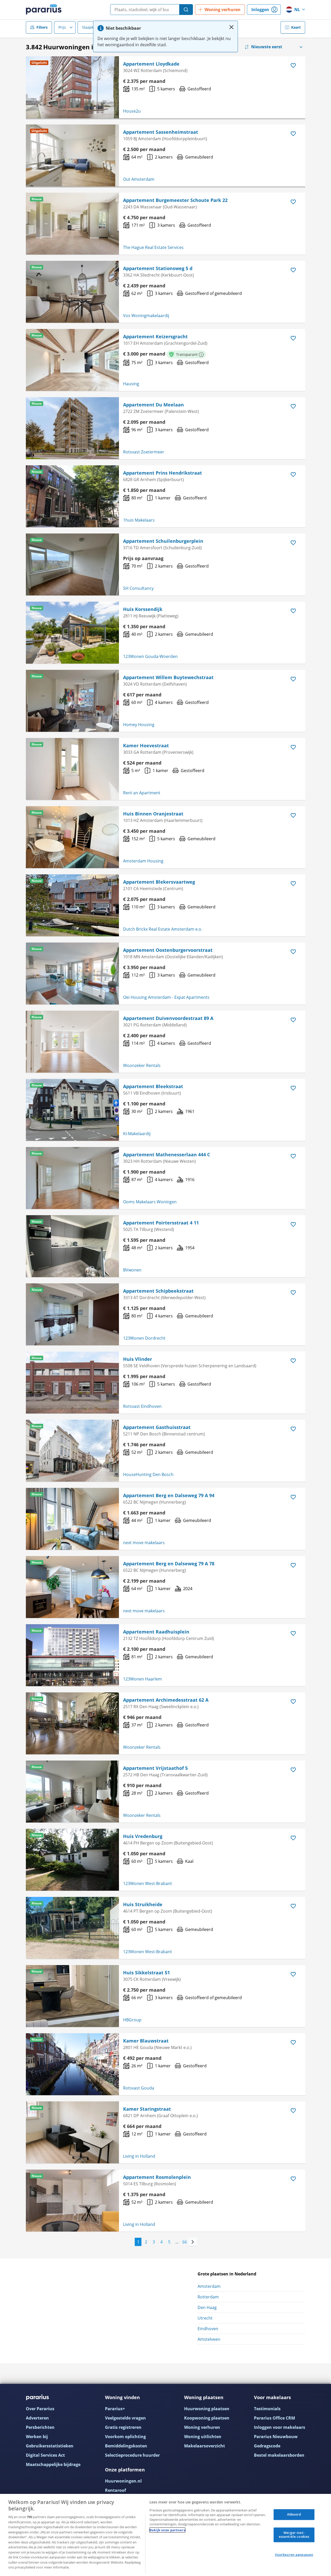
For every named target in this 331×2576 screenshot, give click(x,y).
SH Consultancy (138, 588)
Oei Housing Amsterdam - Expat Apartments (166, 997)
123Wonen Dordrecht (144, 1338)
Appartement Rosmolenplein (157, 2177)
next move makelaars (144, 1543)
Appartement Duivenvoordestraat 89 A (168, 1018)
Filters (42, 27)
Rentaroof (115, 2490)
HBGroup (132, 2020)
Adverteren (37, 2418)
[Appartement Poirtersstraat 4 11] (72, 1246)
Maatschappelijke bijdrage (53, 2464)
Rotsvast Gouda (139, 2088)
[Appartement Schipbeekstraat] (72, 1314)
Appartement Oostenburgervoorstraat (168, 950)
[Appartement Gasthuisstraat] (72, 1451)
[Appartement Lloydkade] (72, 87)
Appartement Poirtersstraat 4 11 (161, 1223)
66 (185, 2242)
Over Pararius (40, 2409)
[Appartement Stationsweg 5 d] (72, 292)
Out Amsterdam (139, 179)
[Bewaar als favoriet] (293, 66)
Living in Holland (139, 2156)
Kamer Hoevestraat (146, 745)
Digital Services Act (45, 2455)
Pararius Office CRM (274, 2418)
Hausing (131, 384)
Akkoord (294, 2514)
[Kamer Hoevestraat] (72, 769)
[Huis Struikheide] (72, 1928)
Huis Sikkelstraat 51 (146, 1973)
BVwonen (132, 1270)
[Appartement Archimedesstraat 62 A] (72, 1723)
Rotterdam (208, 2297)
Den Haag (207, 2307)
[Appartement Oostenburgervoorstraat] (72, 973)
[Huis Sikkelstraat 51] (72, 1996)
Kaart (296, 27)
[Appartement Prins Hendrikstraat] (72, 496)
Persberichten (40, 2427)
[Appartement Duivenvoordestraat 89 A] (72, 1042)
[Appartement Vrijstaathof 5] (72, 1792)
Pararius (44, 10)
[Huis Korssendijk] (72, 633)
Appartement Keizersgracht (155, 336)
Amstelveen (209, 2339)
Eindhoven (208, 2329)
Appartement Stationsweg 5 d (158, 268)
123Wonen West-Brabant (148, 1883)
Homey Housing (139, 725)
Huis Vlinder (138, 1359)
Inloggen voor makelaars (280, 2427)
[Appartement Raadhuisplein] (72, 1655)
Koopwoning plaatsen (207, 2418)
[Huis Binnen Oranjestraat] (72, 837)
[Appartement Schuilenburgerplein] (72, 564)
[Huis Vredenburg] (72, 1860)
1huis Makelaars (139, 520)
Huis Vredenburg (143, 1836)
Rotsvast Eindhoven (142, 1406)
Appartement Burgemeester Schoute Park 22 (175, 200)
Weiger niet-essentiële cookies (294, 2535)
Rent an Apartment (142, 793)
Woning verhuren (202, 2427)
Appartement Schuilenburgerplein (163, 541)
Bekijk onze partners (167, 2530)
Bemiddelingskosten (126, 2446)
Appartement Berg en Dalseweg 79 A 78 (169, 1564)
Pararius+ (115, 2409)
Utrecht (205, 2318)
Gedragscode (267, 2446)
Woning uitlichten (203, 2437)
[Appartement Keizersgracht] (72, 360)
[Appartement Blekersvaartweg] (72, 905)
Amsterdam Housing (143, 861)
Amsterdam (209, 2286)
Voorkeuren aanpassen (294, 2555)
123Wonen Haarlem (142, 1679)
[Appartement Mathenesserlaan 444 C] (72, 1178)
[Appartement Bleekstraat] (72, 1110)
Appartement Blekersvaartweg (159, 882)
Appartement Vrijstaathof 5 (155, 1768)
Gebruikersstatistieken (50, 2446)
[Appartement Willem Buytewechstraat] (72, 701)
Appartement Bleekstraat (153, 1086)
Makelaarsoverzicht (205, 2446)
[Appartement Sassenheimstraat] (72, 155)
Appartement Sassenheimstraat (161, 132)
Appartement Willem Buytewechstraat (168, 677)
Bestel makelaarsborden (279, 2455)
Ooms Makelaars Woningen (150, 1202)
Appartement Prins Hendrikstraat (163, 473)
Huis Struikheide (143, 1904)
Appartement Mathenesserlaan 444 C (167, 1155)
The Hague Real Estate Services (153, 247)
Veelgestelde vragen (125, 2418)
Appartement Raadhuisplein (156, 1632)
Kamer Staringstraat (147, 2109)
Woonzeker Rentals (142, 1065)
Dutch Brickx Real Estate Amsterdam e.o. (163, 929)
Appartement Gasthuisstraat (157, 1427)
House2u (132, 111)
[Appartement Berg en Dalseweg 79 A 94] (72, 1519)
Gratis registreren (123, 2427)
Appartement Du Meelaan (153, 405)
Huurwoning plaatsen (207, 2409)
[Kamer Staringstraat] (72, 2132)
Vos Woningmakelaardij (146, 316)
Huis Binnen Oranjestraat (153, 814)
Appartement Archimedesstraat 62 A (166, 1700)
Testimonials (267, 2409)
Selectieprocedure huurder (132, 2455)
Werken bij (37, 2437)
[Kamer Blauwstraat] (72, 2064)
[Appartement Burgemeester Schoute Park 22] (72, 224)
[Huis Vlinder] (72, 1383)
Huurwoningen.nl (123, 2481)
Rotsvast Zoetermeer (144, 452)
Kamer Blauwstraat (146, 2041)
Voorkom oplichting (125, 2437)
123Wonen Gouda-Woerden (150, 656)
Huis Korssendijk (143, 609)
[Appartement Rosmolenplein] (72, 2201)
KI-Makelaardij (137, 1134)
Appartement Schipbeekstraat (158, 1291)
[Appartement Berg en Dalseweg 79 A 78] (72, 1587)
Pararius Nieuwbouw (276, 2437)
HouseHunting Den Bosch (148, 1474)
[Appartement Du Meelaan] (72, 428)
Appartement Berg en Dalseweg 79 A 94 (169, 1495)
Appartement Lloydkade (151, 64)
